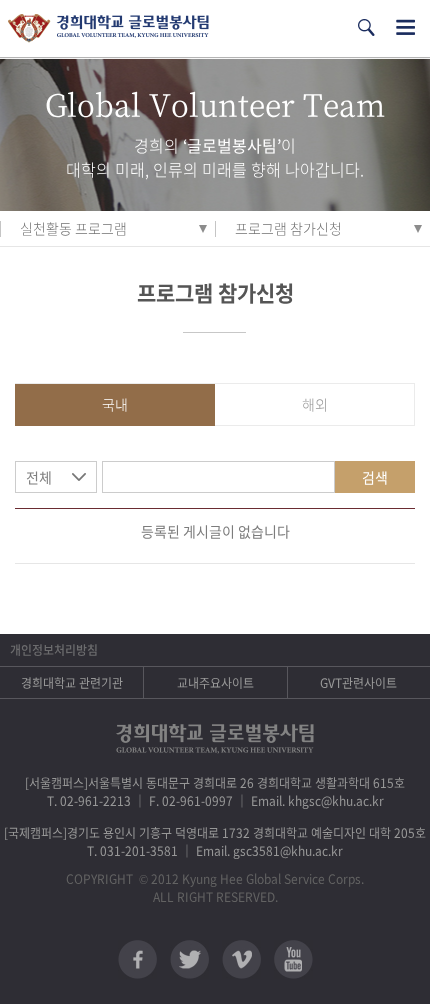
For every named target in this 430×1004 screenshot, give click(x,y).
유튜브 (293, 959)
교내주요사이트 (215, 683)
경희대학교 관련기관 (72, 683)
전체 (39, 477)
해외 (315, 404)
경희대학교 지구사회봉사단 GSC (108, 28)
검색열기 (366, 27)
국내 (115, 404)
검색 (375, 477)
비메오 (241, 959)
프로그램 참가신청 (288, 228)
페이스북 (137, 959)
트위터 (189, 959)
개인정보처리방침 (54, 650)
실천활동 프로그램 (73, 228)
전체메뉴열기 (405, 27)
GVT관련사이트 (358, 683)
